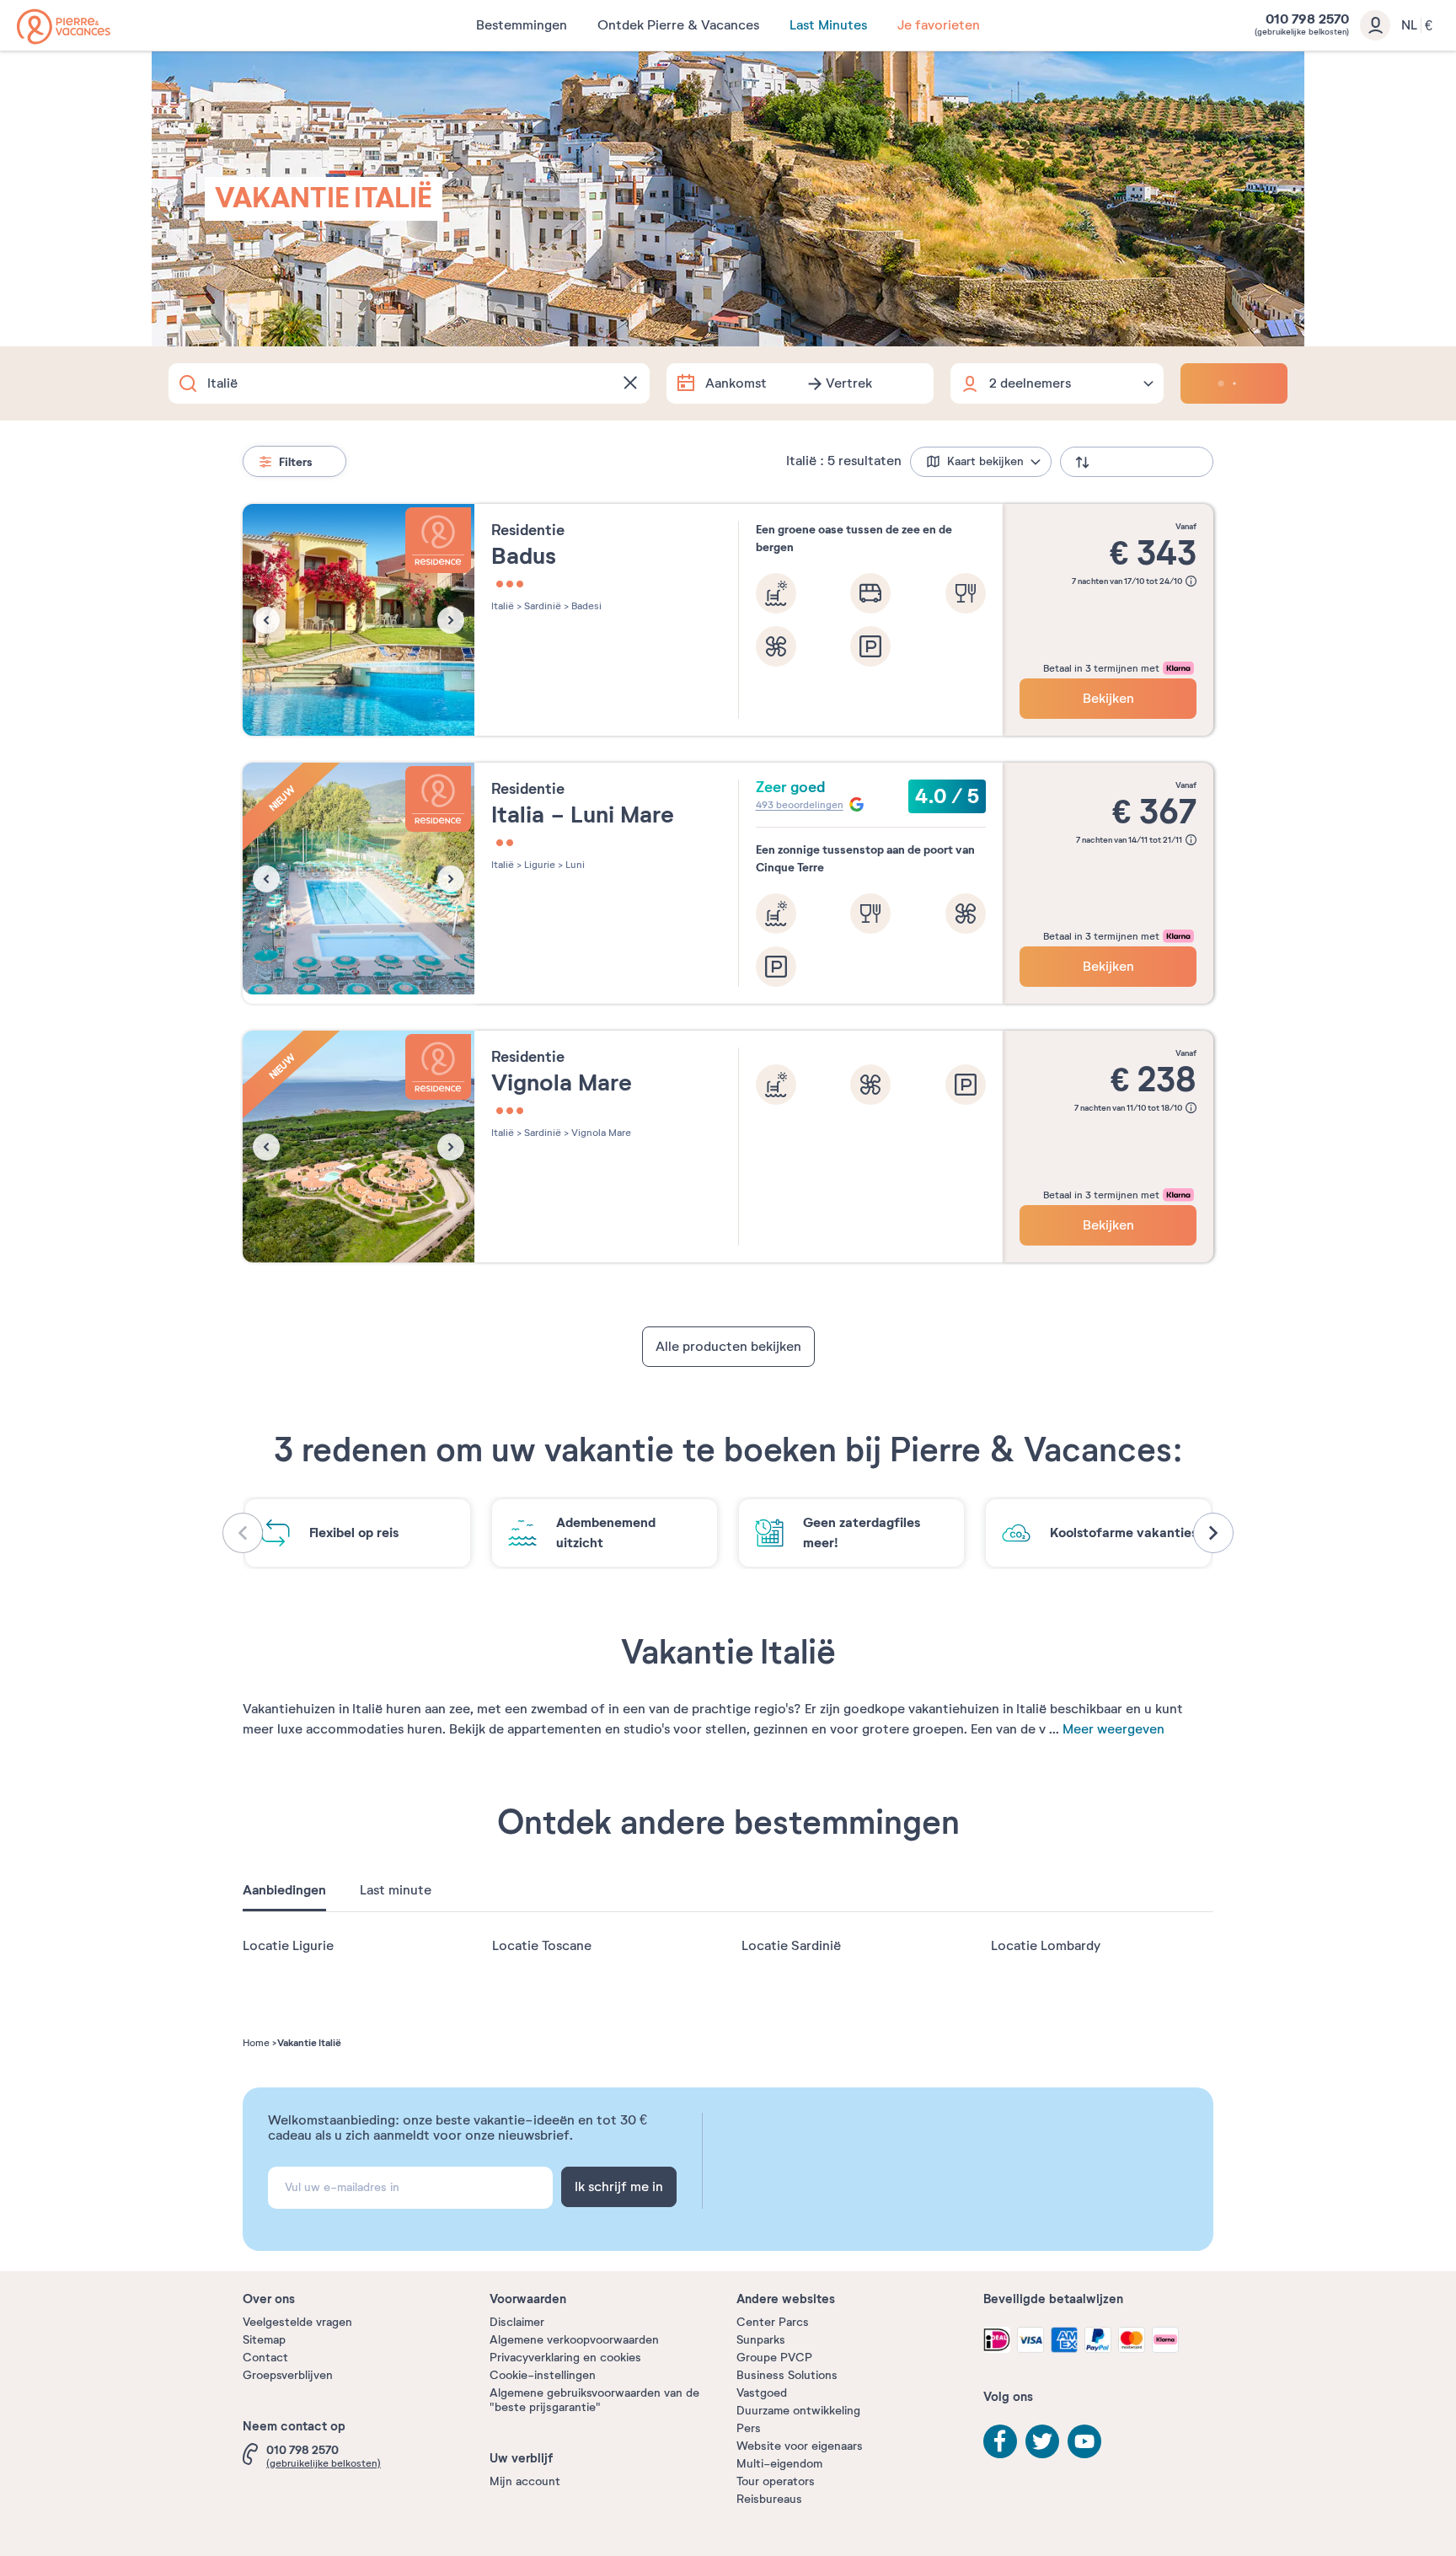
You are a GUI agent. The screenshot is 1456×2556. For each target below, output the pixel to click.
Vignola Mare (600, 1133)
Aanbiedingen (284, 1890)
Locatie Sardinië (791, 1946)
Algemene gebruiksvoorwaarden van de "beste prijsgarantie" (594, 2400)
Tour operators (776, 2481)
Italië (503, 606)
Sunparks (761, 2340)
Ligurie (538, 865)
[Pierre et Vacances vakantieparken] (64, 27)
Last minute (396, 1890)
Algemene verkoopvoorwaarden (574, 2340)
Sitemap (264, 2340)
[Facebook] (1000, 2441)
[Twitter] (1042, 2441)
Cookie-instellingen (543, 2375)
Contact (265, 2358)
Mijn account (525, 2481)
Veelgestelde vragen (297, 2322)
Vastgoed (762, 2393)
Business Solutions (787, 2375)
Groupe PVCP (774, 2358)
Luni (574, 865)
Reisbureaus (769, 2499)
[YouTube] (1084, 2441)
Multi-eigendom (779, 2464)
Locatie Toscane (542, 1946)
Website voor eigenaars (800, 2446)
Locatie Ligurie (288, 1946)
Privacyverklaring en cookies (565, 2358)
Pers (749, 2428)
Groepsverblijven (288, 2375)
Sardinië (541, 606)
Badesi (585, 606)
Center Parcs (773, 2322)
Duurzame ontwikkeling (798, 2411)
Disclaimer (517, 2322)
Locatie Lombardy (1046, 1946)
